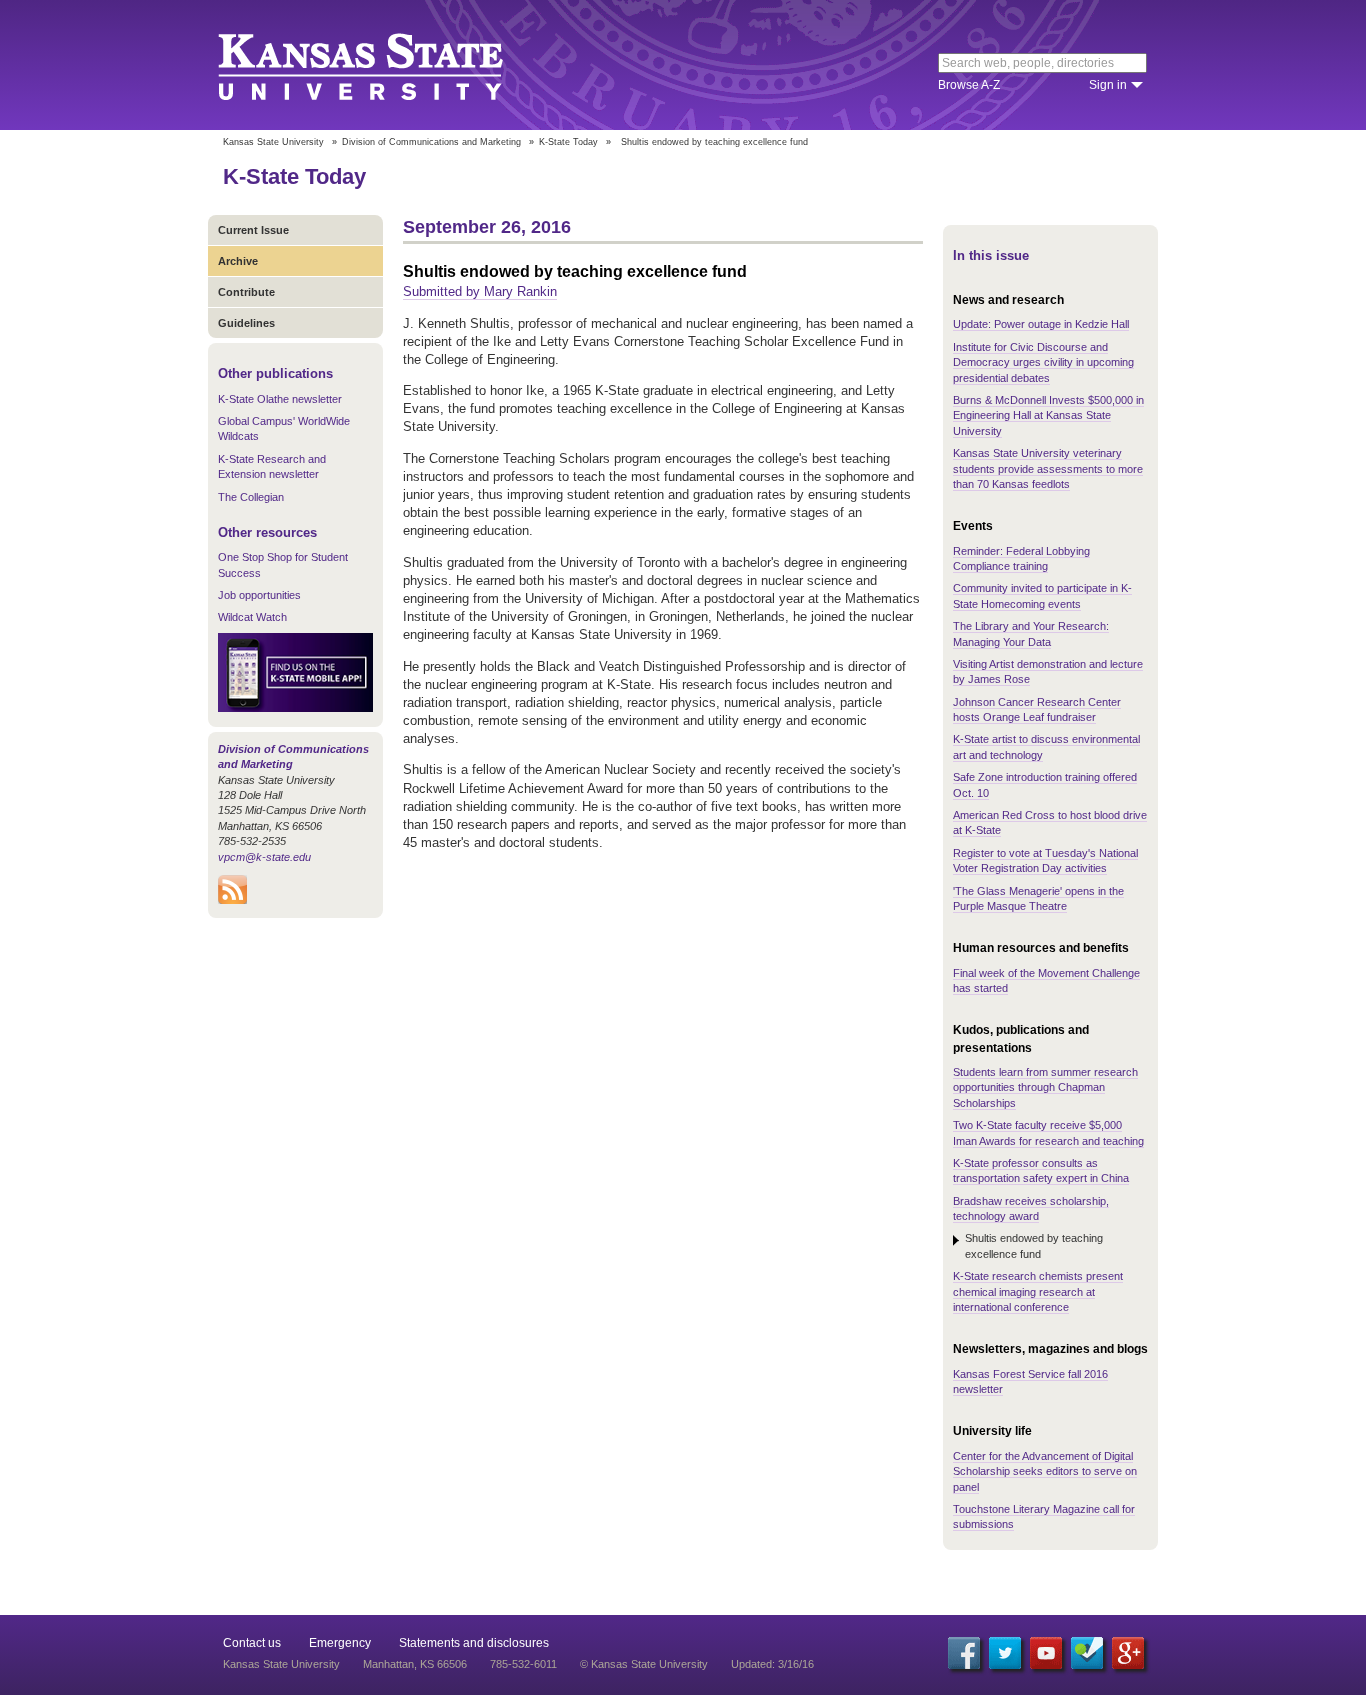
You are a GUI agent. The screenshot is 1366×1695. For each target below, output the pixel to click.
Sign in (1108, 85)
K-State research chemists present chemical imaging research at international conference (1038, 1291)
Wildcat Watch (252, 617)
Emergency (340, 1643)
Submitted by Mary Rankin (480, 291)
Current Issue (253, 230)
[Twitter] (1005, 1653)
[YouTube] (1046, 1653)
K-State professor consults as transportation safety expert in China (1041, 1170)
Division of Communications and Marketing (431, 142)
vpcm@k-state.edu (264, 857)
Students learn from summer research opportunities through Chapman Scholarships (1045, 1087)
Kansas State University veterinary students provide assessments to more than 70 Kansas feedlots (1048, 468)
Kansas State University (385, 65)
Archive (238, 261)
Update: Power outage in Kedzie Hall (1041, 324)
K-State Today (568, 142)
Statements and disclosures (474, 1643)
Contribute (246, 292)
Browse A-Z (969, 85)
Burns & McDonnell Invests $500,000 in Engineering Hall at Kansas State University (1048, 415)
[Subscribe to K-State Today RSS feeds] (232, 900)
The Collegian (251, 497)
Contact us (252, 1643)
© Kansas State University (644, 1664)
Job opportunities (259, 595)
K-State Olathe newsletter (280, 399)
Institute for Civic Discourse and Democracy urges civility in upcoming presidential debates (1043, 362)
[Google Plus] (1128, 1653)
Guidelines (246, 323)
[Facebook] (964, 1653)
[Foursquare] (1087, 1653)
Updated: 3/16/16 (772, 1664)
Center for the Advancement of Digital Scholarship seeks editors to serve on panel (1045, 1471)
